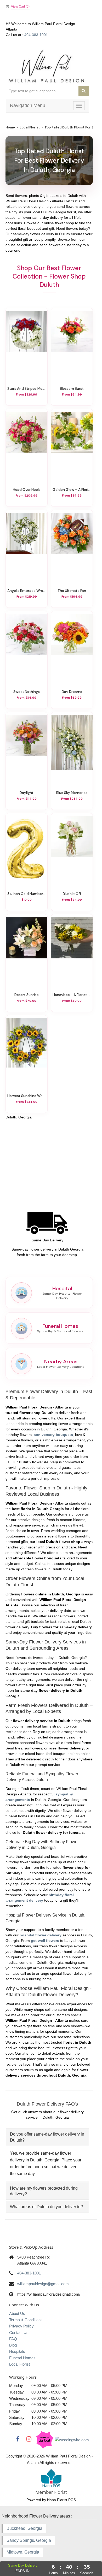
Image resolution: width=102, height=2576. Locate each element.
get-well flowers (45, 1941)
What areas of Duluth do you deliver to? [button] (46, 2207)
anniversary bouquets (53, 1435)
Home (10, 127)
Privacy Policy (21, 2326)
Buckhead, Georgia (24, 2528)
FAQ (13, 2339)
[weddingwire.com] (72, 2440)
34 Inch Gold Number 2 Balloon (27, 894)
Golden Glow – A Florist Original (72, 490)
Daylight (27, 793)
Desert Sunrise (27, 995)
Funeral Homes (22, 2358)
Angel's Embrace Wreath (27, 591)
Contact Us (19, 2333)
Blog (13, 2345)
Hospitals (17, 2351)
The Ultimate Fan (72, 591)
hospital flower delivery (41, 1935)
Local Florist (30, 127)
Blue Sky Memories (72, 793)
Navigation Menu (28, 105)
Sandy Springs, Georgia (29, 2540)
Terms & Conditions (26, 2320)
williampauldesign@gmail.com (43, 2284)
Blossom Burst (72, 388)
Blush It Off (72, 894)
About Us (17, 2313)
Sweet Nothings (27, 692)
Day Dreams (72, 692)
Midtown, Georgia (23, 2552)
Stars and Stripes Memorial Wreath (27, 388)
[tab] (47, 2137)
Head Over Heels (27, 490)
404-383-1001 (36, 35)
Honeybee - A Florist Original (72, 995)
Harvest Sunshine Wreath (27, 1096)
